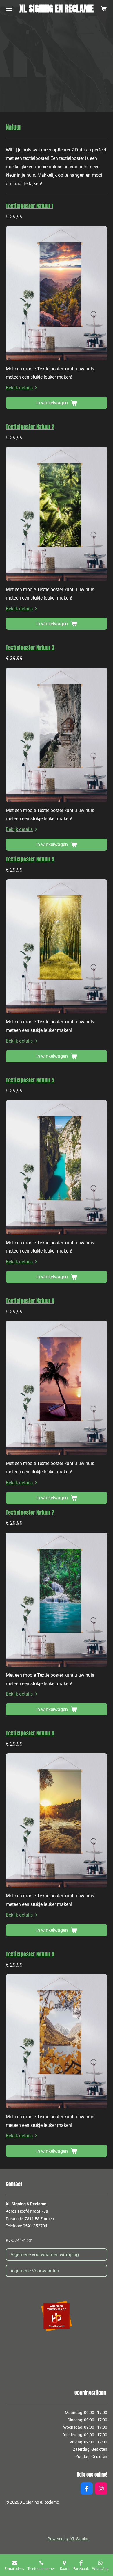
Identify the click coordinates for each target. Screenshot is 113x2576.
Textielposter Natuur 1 (30, 206)
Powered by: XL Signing (69, 2539)
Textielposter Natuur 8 (30, 1733)
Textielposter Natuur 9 (30, 1954)
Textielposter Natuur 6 (30, 1301)
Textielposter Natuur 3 (30, 647)
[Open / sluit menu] (9, 9)
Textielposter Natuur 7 (30, 1512)
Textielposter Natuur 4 (30, 859)
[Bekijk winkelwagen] (104, 9)
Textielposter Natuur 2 (30, 427)
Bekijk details (19, 388)
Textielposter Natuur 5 (30, 1080)
